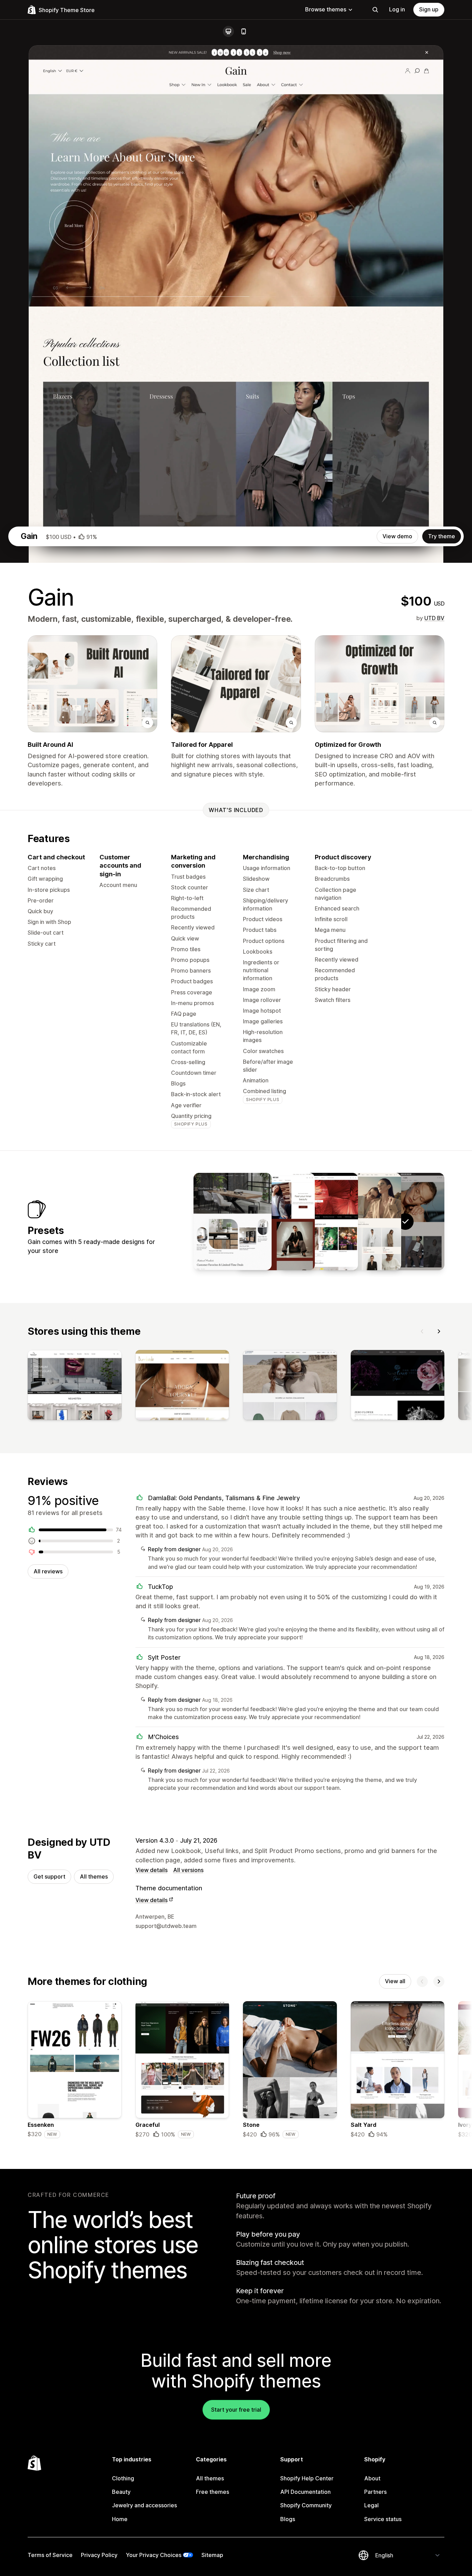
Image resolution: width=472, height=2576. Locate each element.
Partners (375, 2492)
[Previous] (422, 1331)
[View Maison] (233, 1222)
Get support (49, 1876)
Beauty (121, 2492)
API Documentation (305, 2492)
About (372, 2478)
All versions (188, 1870)
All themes (94, 1876)
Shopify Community (306, 2505)
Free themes (213, 2492)
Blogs (288, 2519)
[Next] (439, 1331)
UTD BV (434, 618)
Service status (383, 2519)
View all (395, 1981)
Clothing (123, 2478)
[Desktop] (228, 31)
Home (120, 2519)
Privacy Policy (99, 2555)
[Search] (375, 10)
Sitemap (212, 2555)
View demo (397, 536)
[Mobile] (244, 31)
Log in (397, 9)
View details (152, 1870)
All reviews (48, 1571)
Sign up (429, 9)
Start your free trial (236, 2410)
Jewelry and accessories (144, 2505)
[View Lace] (362, 1222)
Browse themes (326, 9)
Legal (371, 2505)
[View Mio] (319, 1222)
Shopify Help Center (307, 2478)
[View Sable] (276, 1222)
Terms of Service (50, 2555)
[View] (75, 1387)
